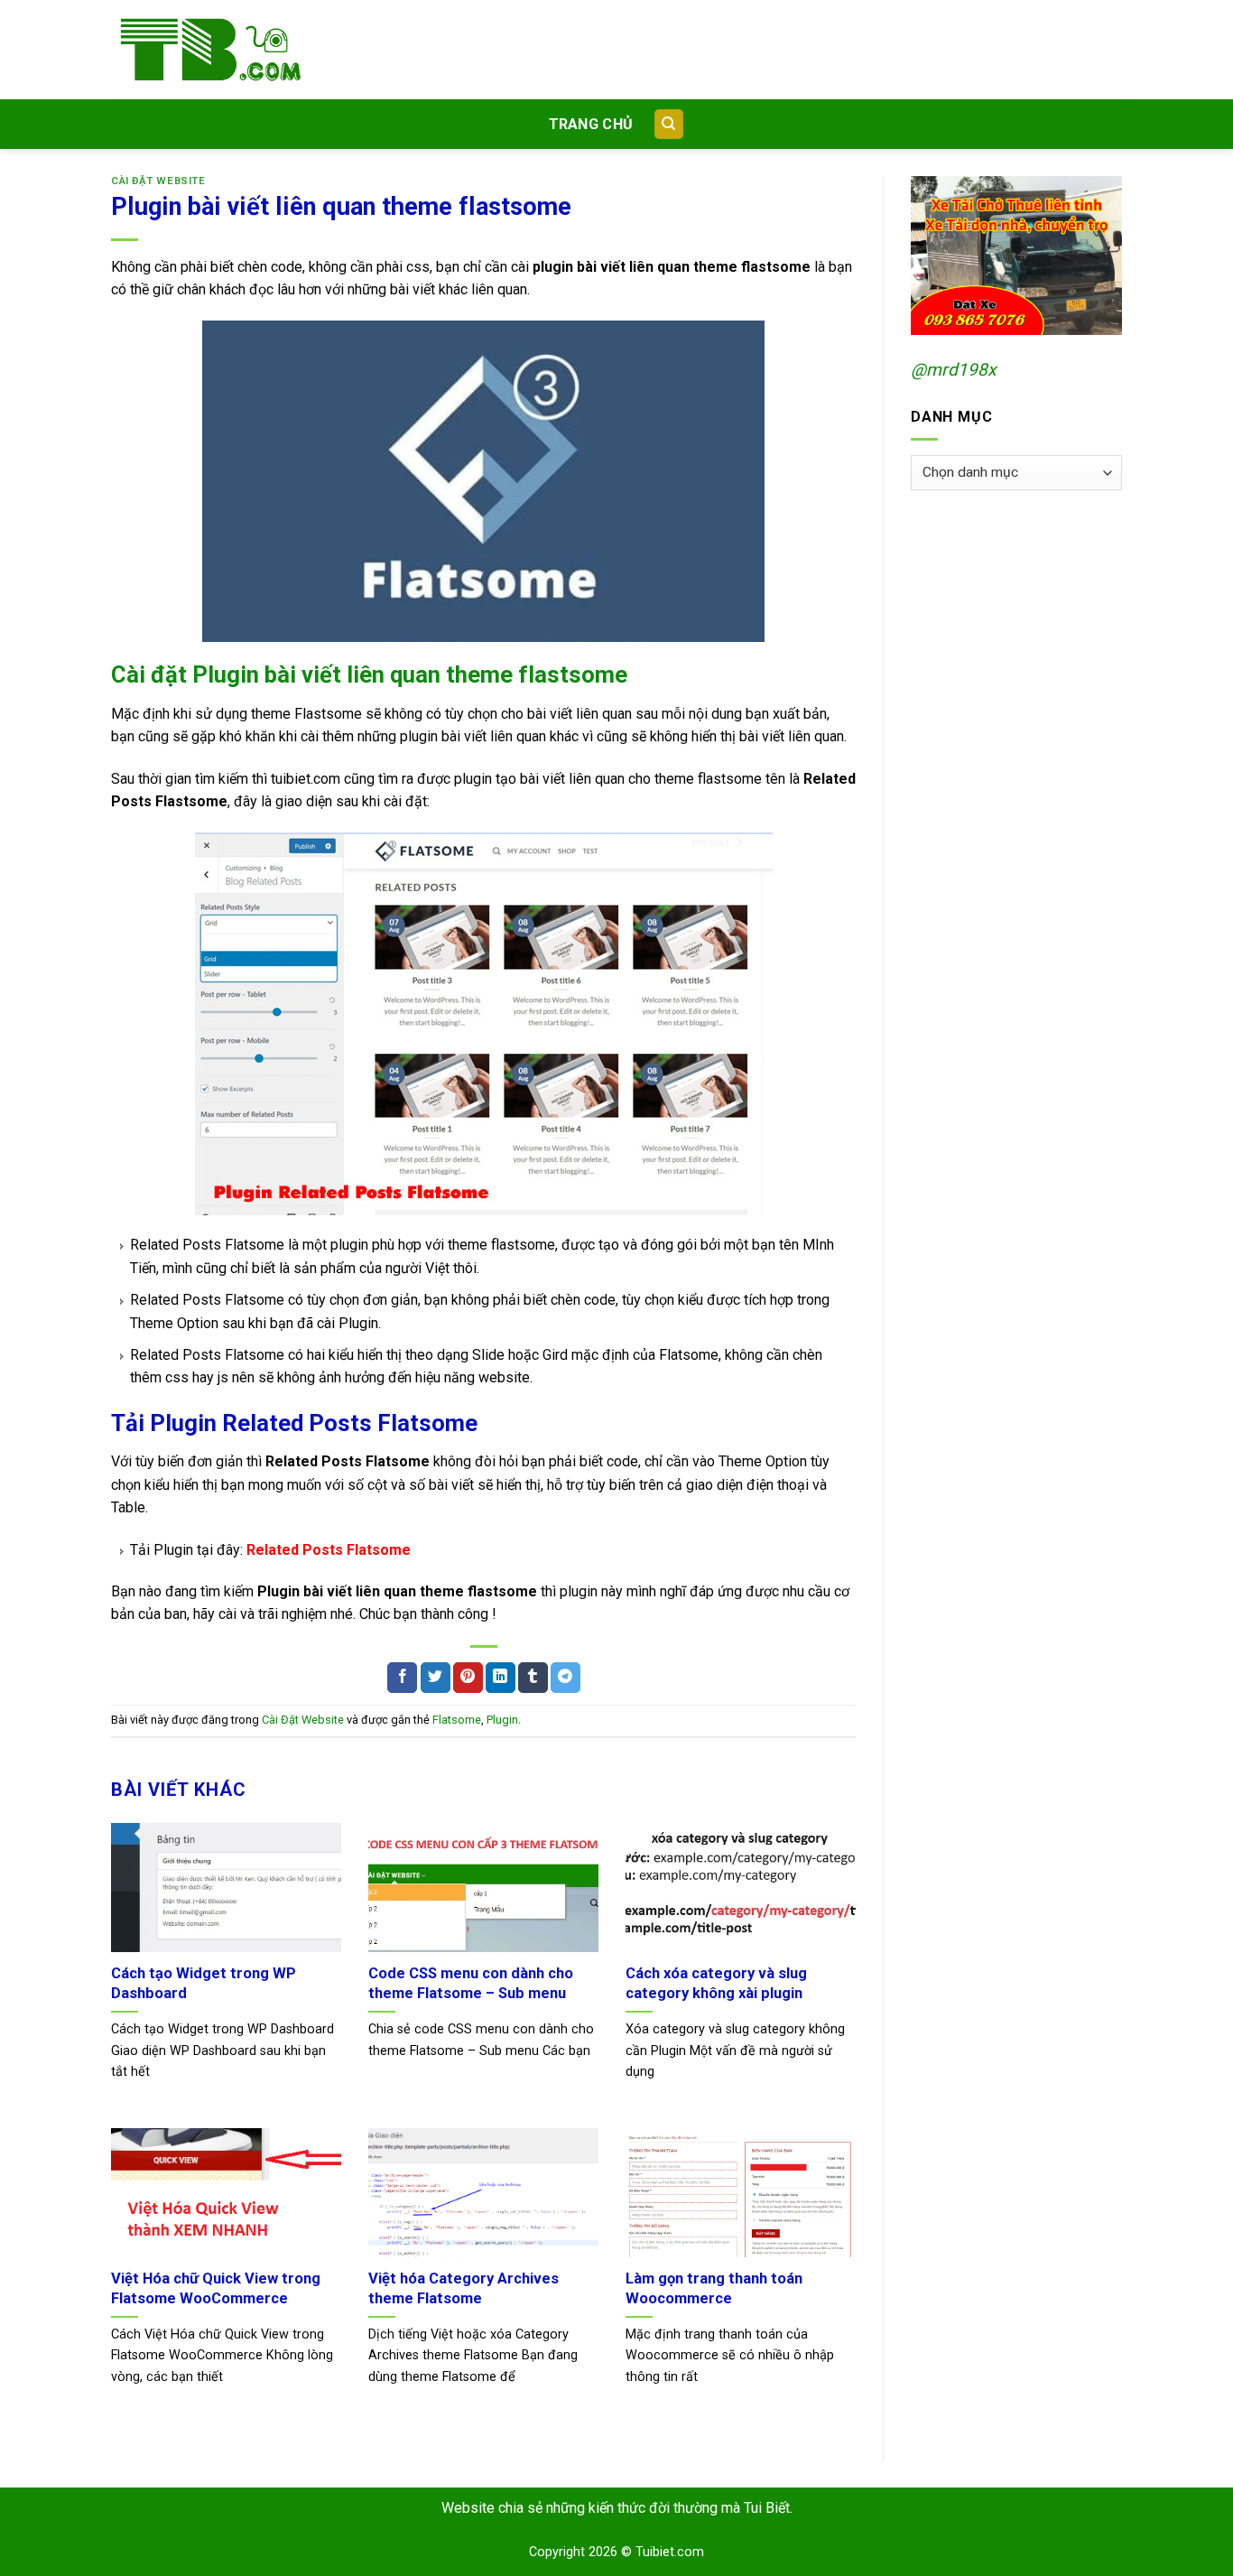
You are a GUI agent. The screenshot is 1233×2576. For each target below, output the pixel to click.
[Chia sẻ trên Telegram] (566, 1678)
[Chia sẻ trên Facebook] (402, 1678)
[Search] (669, 124)
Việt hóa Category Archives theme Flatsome (464, 2288)
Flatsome (457, 1720)
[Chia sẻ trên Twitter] (436, 1678)
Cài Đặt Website (158, 181)
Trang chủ (591, 124)
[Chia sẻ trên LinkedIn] (501, 1678)
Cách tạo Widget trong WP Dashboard (204, 1983)
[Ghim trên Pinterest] (468, 1678)
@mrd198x (954, 370)
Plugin (502, 1720)
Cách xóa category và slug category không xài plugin (716, 1983)
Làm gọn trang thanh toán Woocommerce (714, 2288)
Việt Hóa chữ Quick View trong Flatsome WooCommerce (216, 2288)
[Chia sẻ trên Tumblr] (533, 1678)
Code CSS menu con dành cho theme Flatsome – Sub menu (471, 1983)
